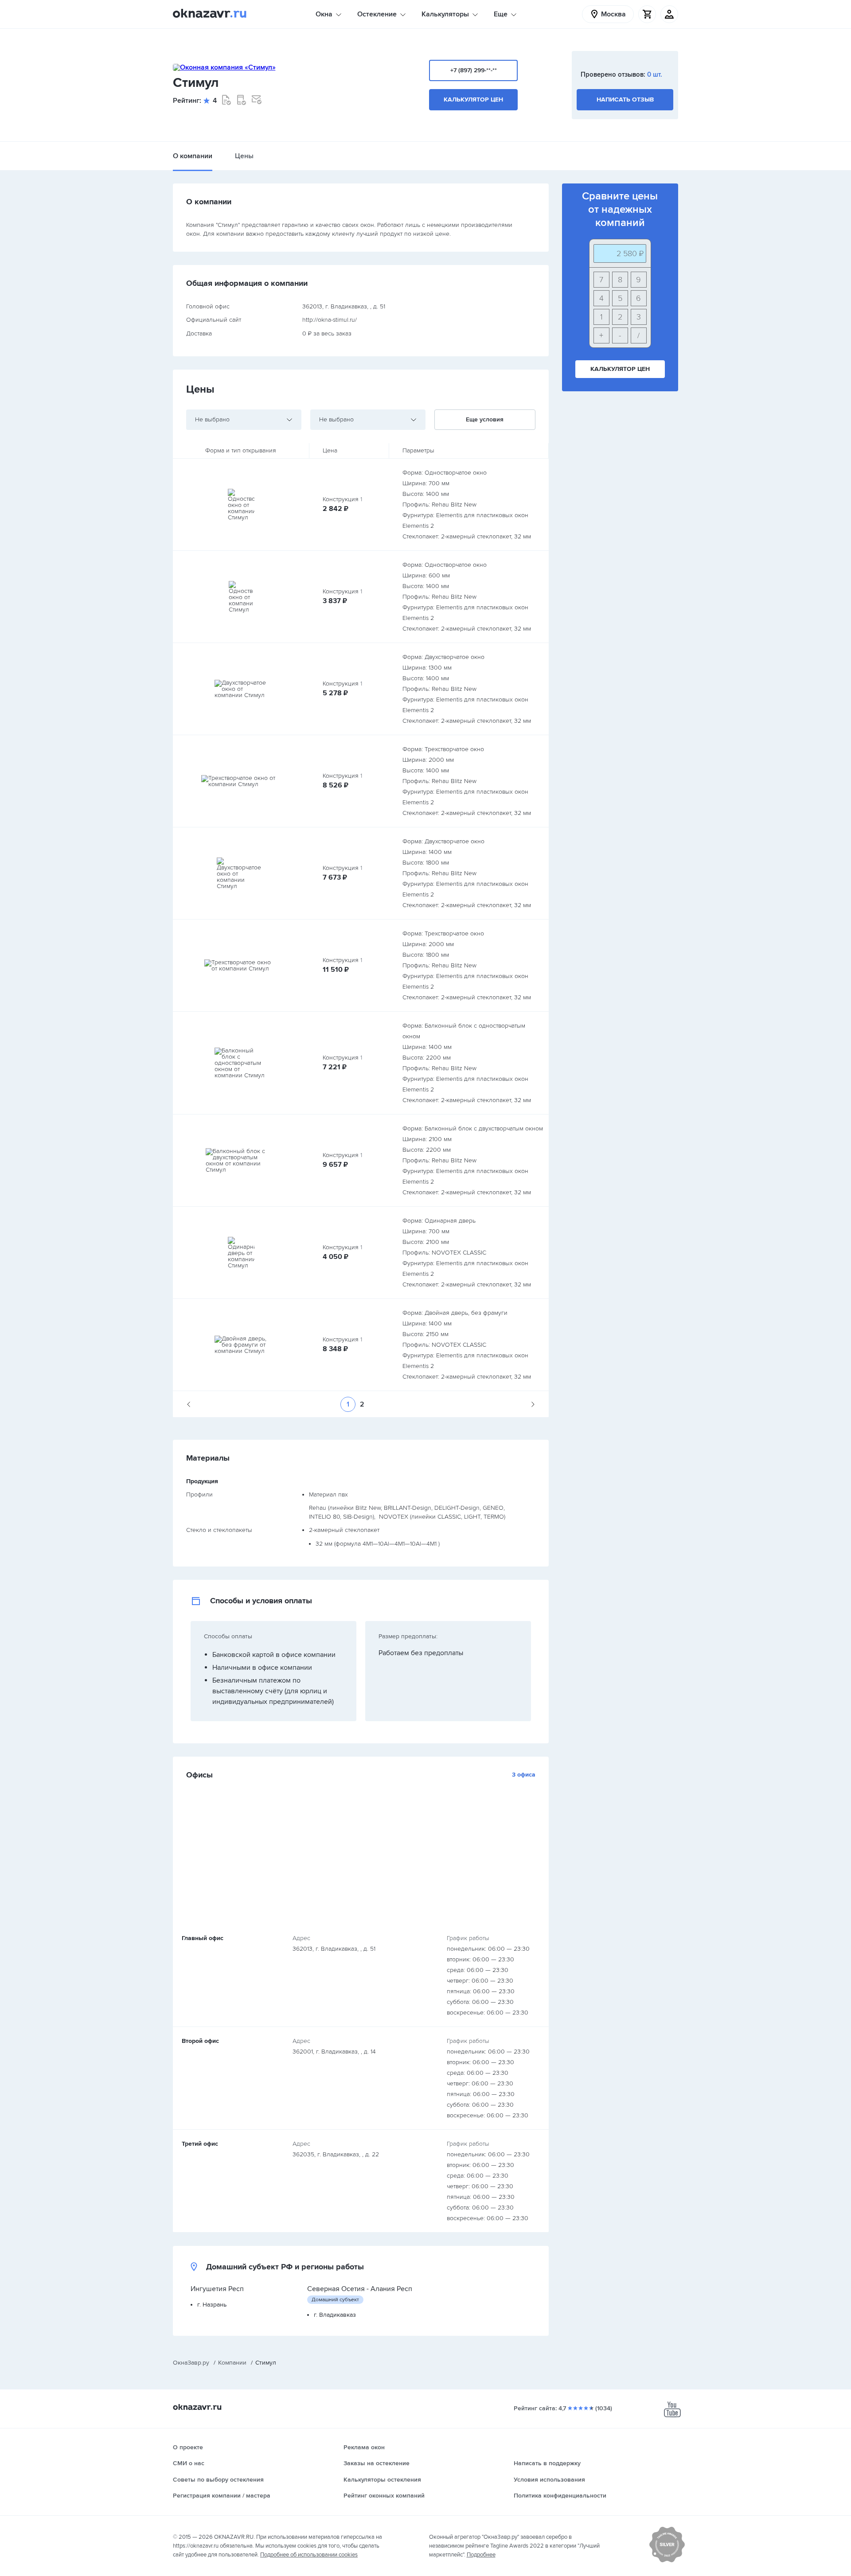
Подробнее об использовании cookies (309, 2555)
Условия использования (549, 2480)
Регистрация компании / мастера (222, 2496)
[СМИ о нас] (667, 2560)
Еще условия (485, 419)
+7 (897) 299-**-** (474, 70)
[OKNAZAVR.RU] (210, 14)
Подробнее (481, 2555)
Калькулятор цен (473, 99)
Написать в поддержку (547, 2463)
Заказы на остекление (377, 2463)
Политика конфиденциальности (560, 2496)
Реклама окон (364, 2447)
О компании (193, 156)
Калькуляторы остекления (382, 2480)
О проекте (188, 2447)
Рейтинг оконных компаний (384, 2496)
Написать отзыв (625, 99)
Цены (244, 156)
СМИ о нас (189, 2463)
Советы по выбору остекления (218, 2480)
